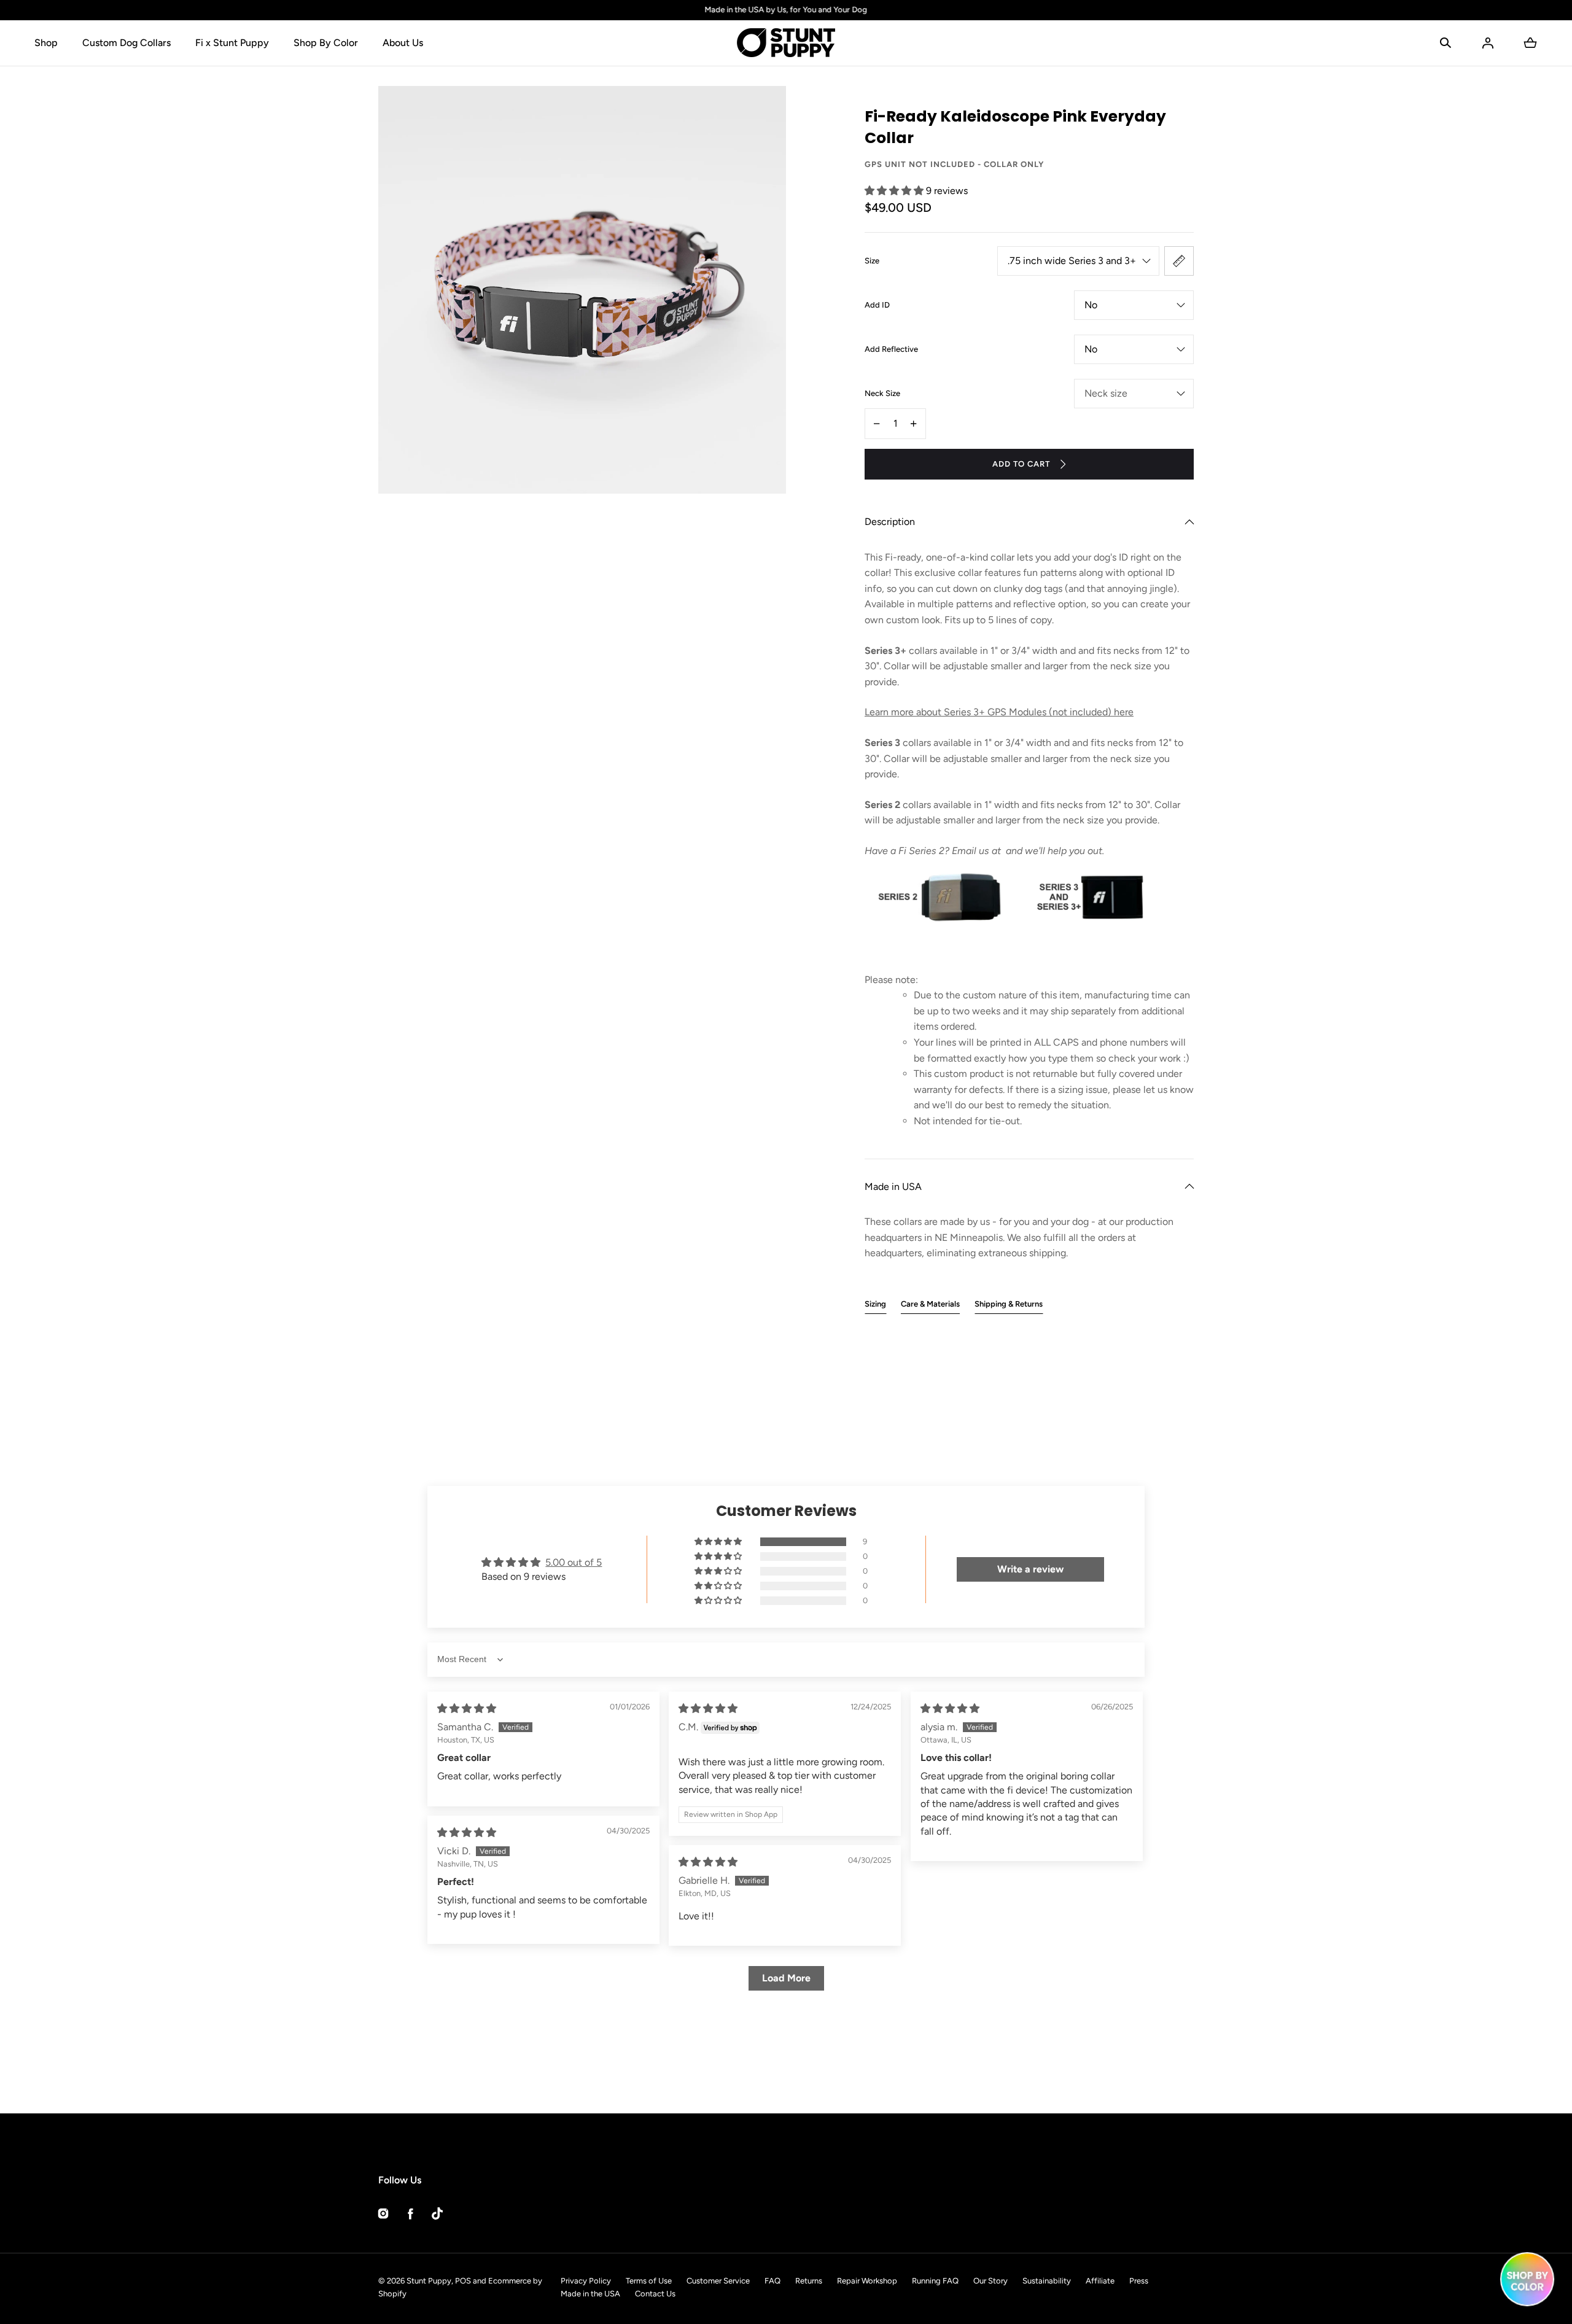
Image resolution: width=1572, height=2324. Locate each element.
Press (1139, 2281)
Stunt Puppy (429, 2281)
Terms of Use (649, 2281)
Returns (809, 2281)
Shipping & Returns (1009, 1304)
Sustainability (1047, 2281)
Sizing (875, 1304)
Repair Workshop (867, 2281)
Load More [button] (786, 1978)
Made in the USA (590, 2294)
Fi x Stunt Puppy (232, 43)
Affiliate (1100, 2281)
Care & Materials (930, 1304)
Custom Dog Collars (126, 43)
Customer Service (718, 2281)
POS (463, 2281)
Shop (46, 43)
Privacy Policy (586, 2281)
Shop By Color (326, 43)
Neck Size (882, 393)
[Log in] (1488, 43)
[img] (467, 1708)
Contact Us (655, 2294)
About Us (403, 43)
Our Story (990, 2281)
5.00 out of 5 (574, 1562)
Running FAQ (935, 2281)
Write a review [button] (1030, 1569)
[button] (1446, 43)
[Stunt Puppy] (786, 43)
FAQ (772, 2281)
